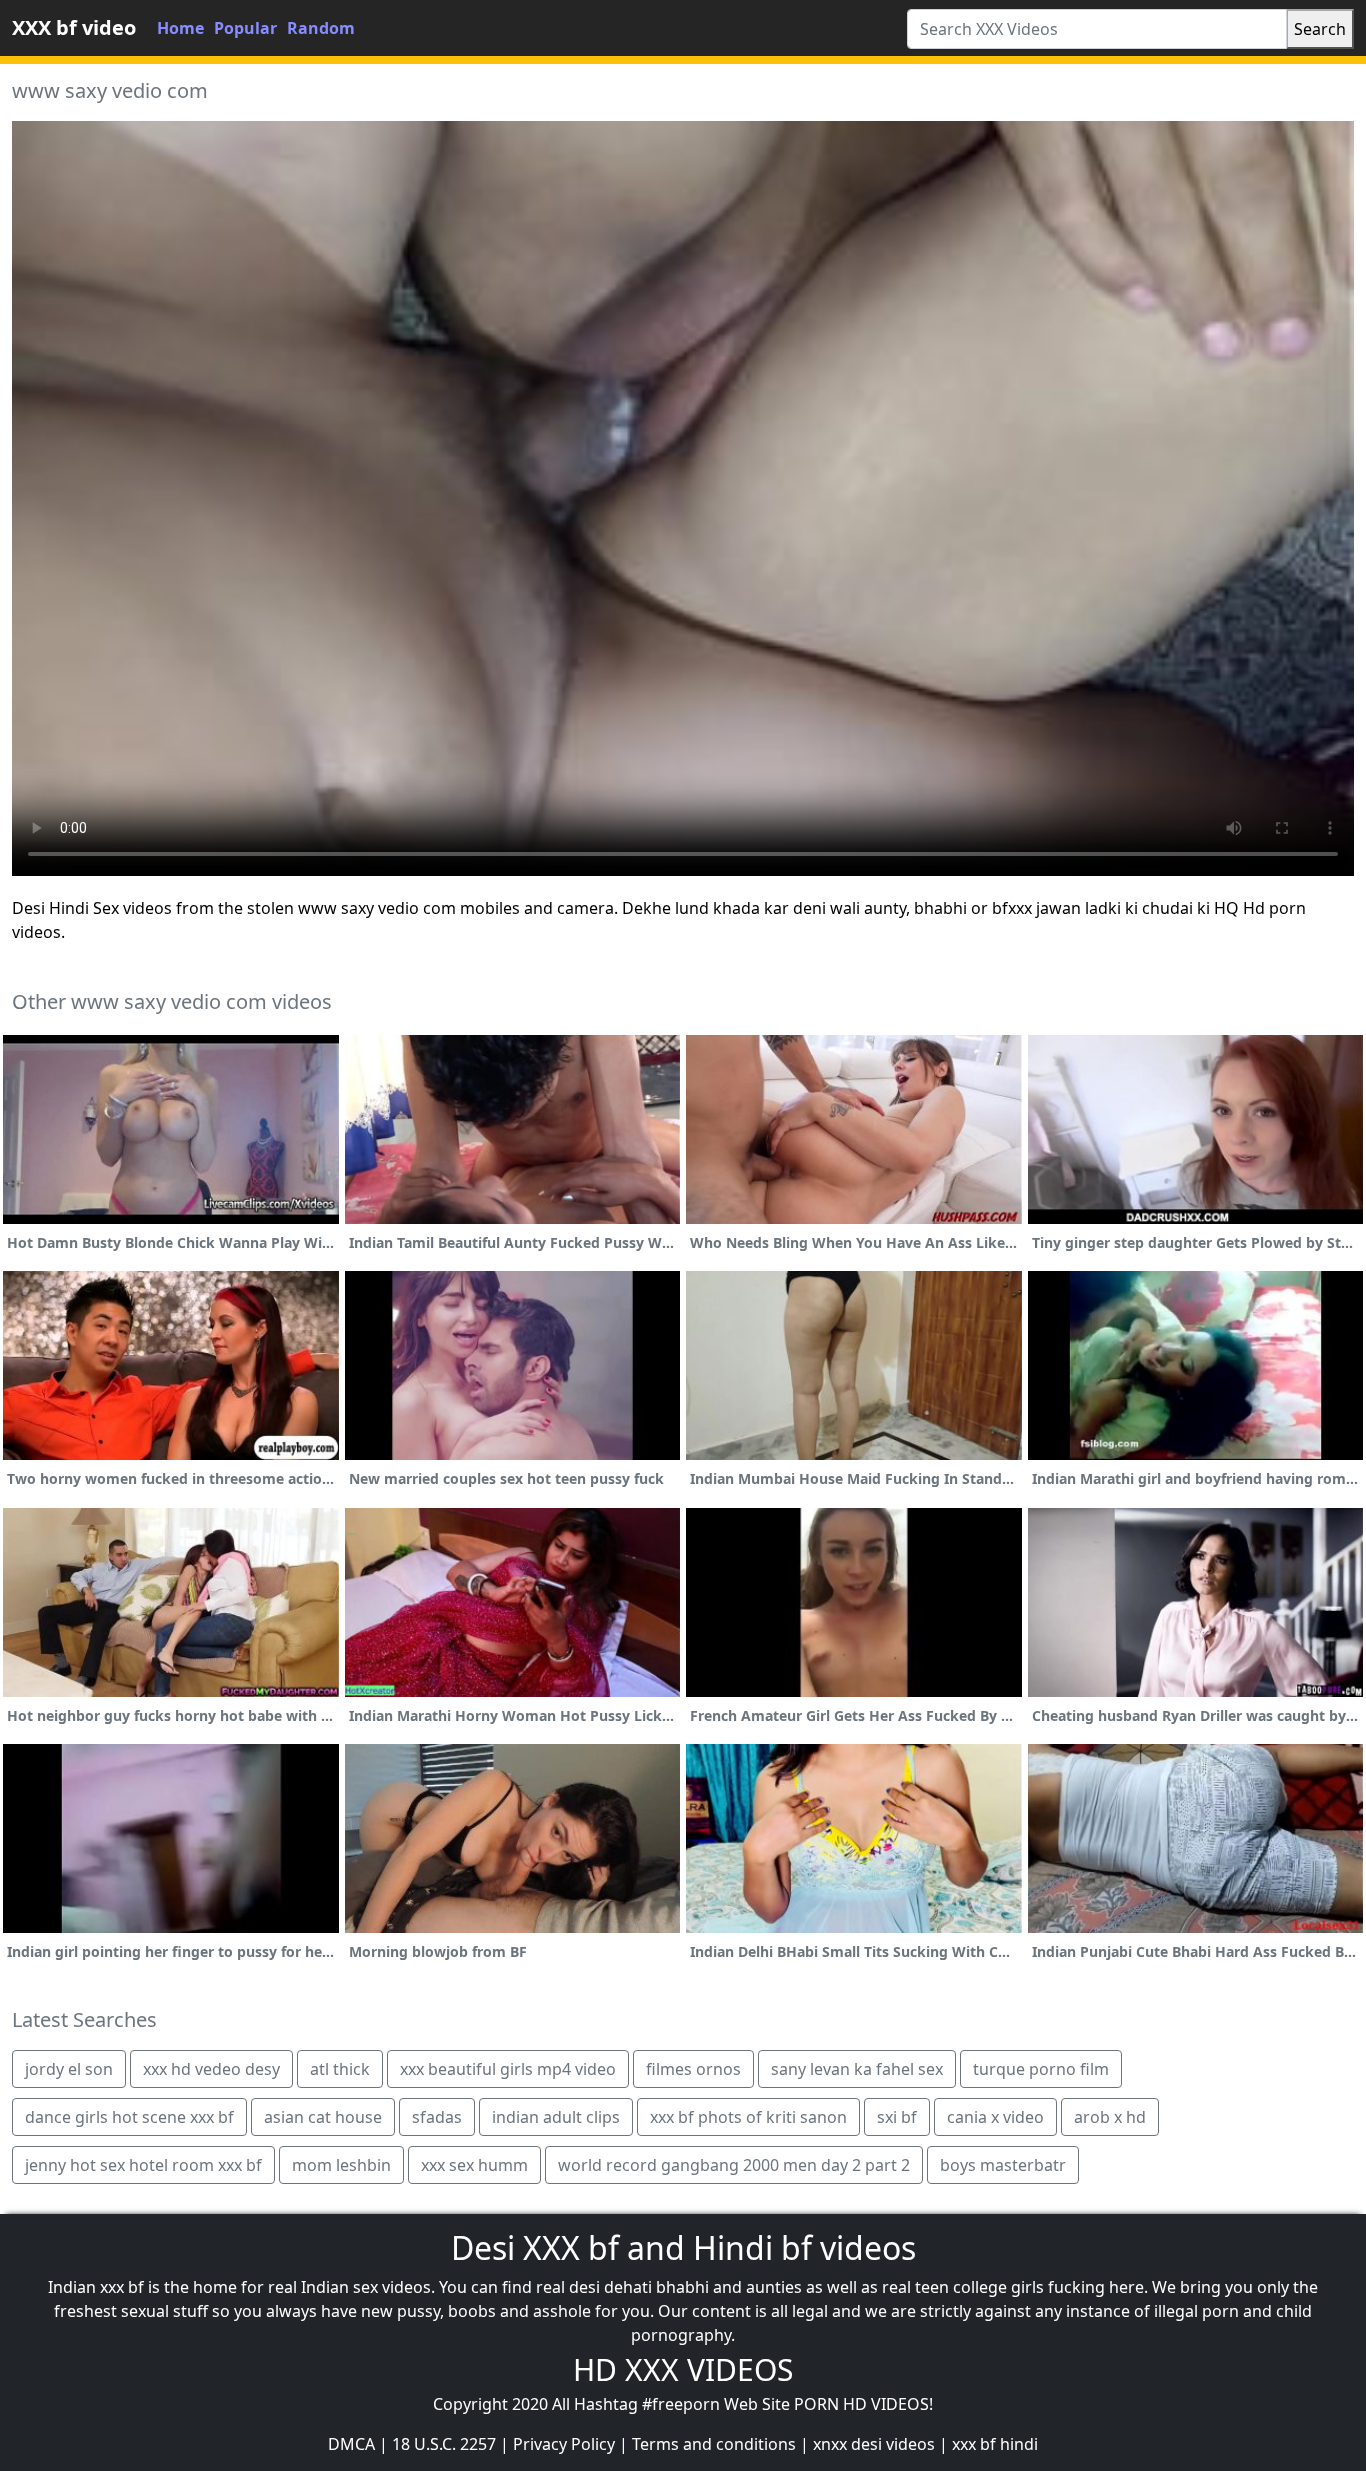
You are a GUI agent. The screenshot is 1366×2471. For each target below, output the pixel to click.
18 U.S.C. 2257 (444, 2444)
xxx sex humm (474, 2165)
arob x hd (1110, 2117)
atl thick (340, 2069)
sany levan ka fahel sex (857, 2069)
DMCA (351, 2444)
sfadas (437, 2117)
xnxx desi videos (874, 2444)
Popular (245, 28)
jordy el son (69, 2069)
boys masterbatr (1003, 2165)
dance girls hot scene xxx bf (129, 2117)
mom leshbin (341, 2165)
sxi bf (897, 2117)
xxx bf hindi (995, 2444)
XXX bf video (74, 27)
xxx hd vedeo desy (211, 2069)
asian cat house (323, 2117)
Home (180, 28)
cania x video (995, 2117)
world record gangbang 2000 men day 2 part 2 (734, 2165)
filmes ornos (693, 2069)
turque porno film (1041, 2069)
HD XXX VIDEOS (683, 2369)
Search (1320, 29)
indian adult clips (556, 2117)
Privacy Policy (564, 2444)
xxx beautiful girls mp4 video (508, 2069)
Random (321, 28)
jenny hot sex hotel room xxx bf (143, 2165)
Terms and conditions (714, 2444)
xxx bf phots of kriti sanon (748, 2117)
